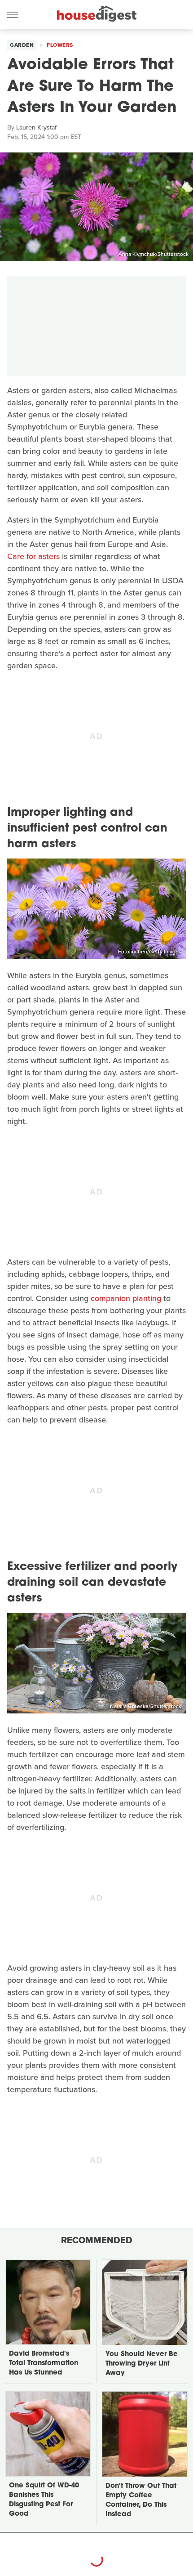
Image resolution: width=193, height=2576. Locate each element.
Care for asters (33, 556)
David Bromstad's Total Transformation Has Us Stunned (44, 2364)
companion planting (126, 1298)
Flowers (60, 45)
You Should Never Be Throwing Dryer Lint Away (142, 2364)
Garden (22, 45)
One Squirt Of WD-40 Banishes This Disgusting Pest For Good (44, 2500)
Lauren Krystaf (36, 127)
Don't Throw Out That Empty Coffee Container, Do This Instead (141, 2500)
